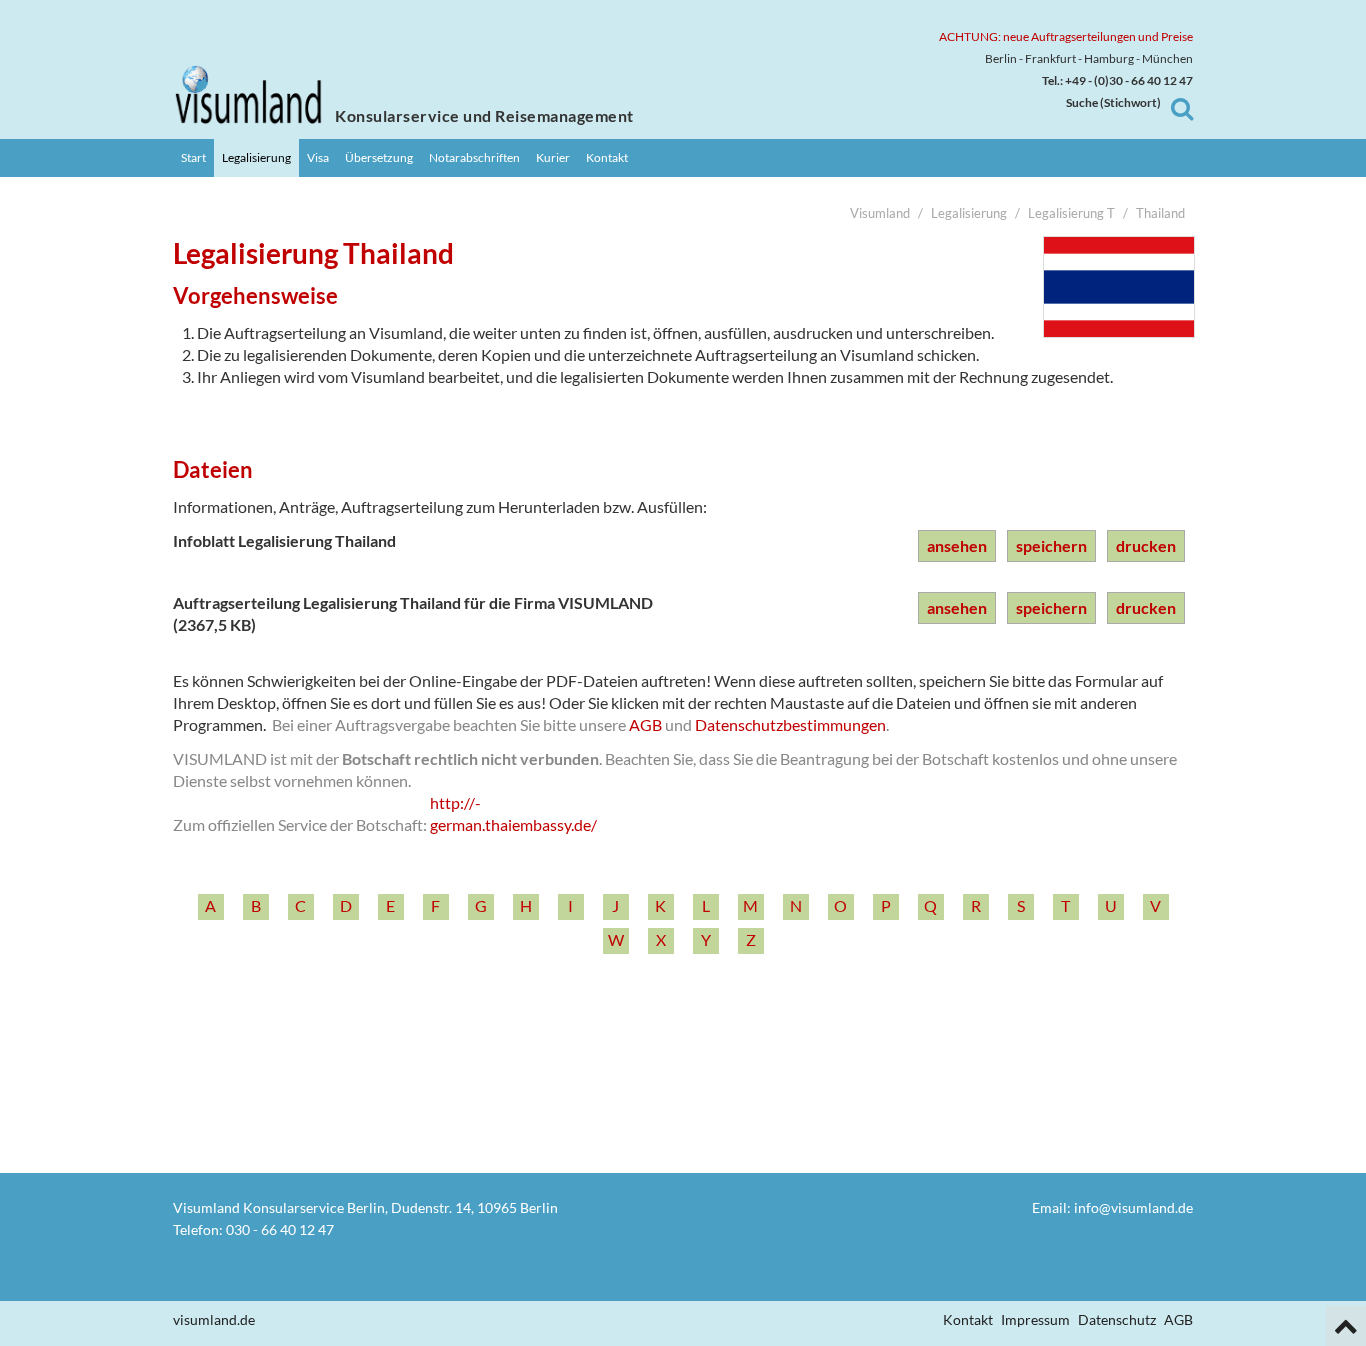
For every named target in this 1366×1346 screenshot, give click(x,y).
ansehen (957, 545)
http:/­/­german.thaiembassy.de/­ (513, 813)
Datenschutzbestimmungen (790, 724)
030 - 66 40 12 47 (280, 1229)
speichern (1051, 545)
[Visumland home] (248, 94)
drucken (1146, 545)
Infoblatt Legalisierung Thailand (284, 540)
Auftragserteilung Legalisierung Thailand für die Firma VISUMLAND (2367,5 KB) (413, 613)
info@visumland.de (1133, 1207)
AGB (645, 724)
